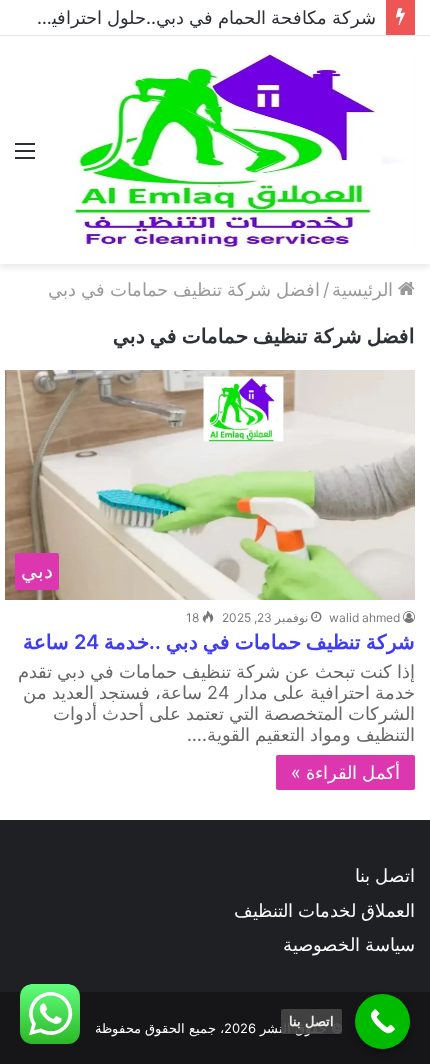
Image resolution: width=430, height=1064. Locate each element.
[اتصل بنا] (382, 1021)
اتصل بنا (385, 875)
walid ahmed (364, 617)
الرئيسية (365, 289)
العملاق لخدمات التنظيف (324, 910)
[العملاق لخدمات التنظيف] (232, 150)
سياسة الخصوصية (349, 944)
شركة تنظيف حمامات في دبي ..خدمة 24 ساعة (219, 642)
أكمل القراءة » (345, 772)
